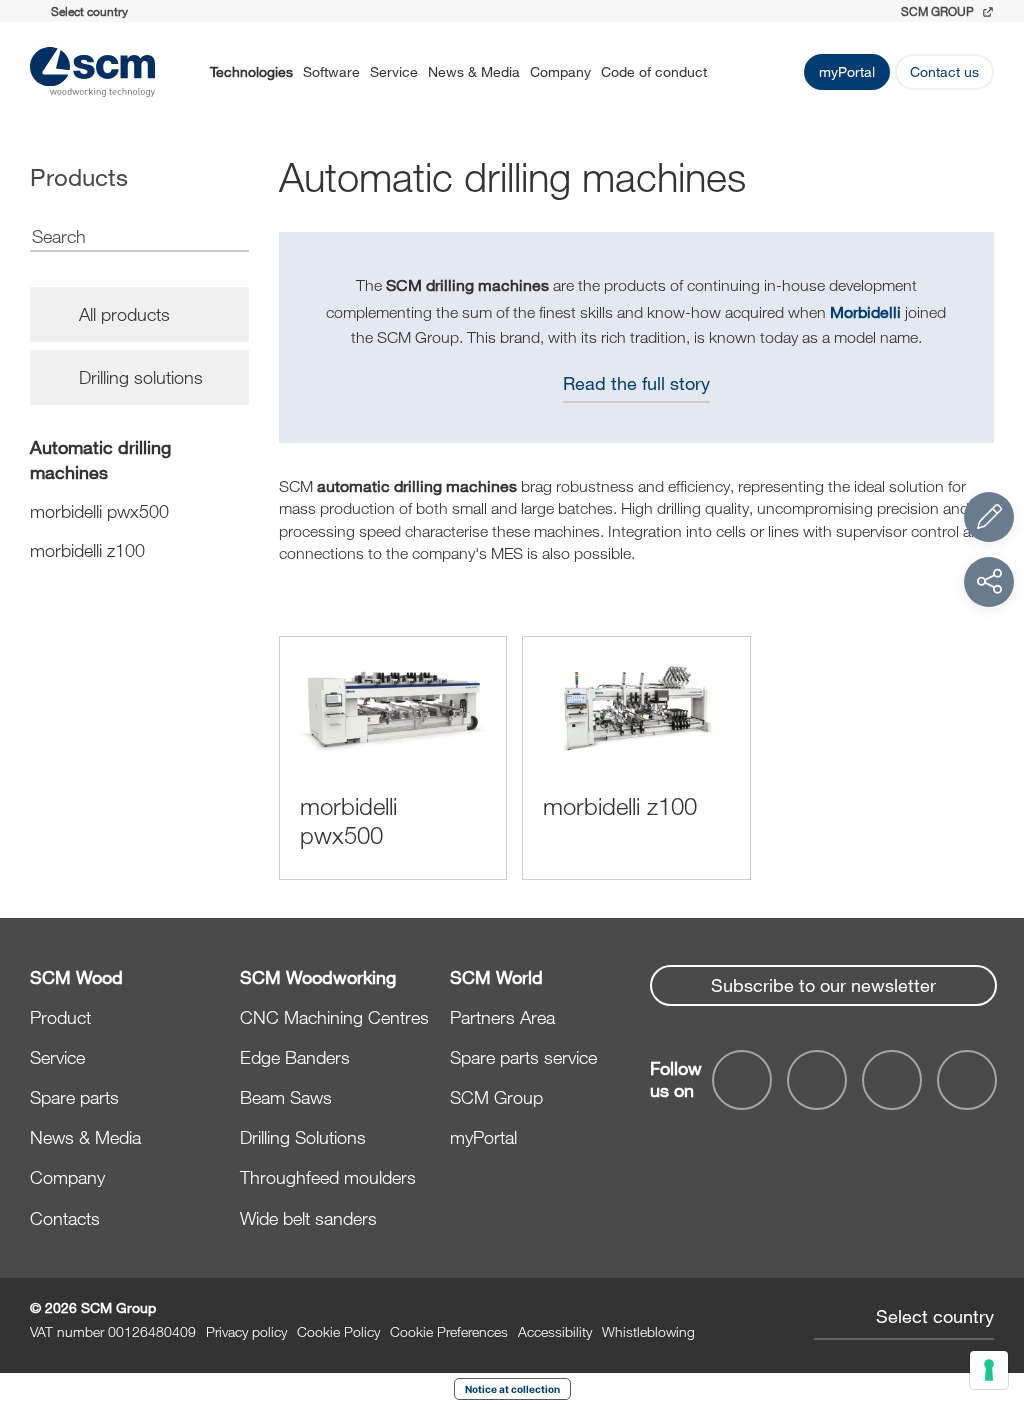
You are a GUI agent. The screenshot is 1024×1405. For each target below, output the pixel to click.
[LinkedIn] (892, 1080)
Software (331, 71)
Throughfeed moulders (328, 1177)
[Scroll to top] (989, 1280)
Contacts (65, 1218)
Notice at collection (512, 1389)
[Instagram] (967, 1080)
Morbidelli (865, 311)
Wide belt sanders (308, 1218)
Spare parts (74, 1097)
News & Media (474, 71)
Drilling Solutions (303, 1137)
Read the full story (636, 383)
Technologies (251, 71)
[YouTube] (817, 1080)
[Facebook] (742, 1080)
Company (560, 71)
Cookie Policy (338, 1331)
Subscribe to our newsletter (823, 985)
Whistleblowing (648, 1331)
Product (60, 1017)
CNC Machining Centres (334, 1017)
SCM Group (496, 1097)
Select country (935, 1316)
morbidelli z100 (87, 550)
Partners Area (502, 1017)
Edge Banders (295, 1057)
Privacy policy (246, 1331)
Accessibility (555, 1331)
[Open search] (733, 72)
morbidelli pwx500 (99, 511)
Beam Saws (286, 1097)
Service (394, 71)
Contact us (944, 71)
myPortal (847, 71)
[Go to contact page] (989, 517)
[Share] (989, 582)
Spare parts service (523, 1057)
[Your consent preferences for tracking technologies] (989, 1370)
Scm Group (939, 11)
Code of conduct (654, 71)
